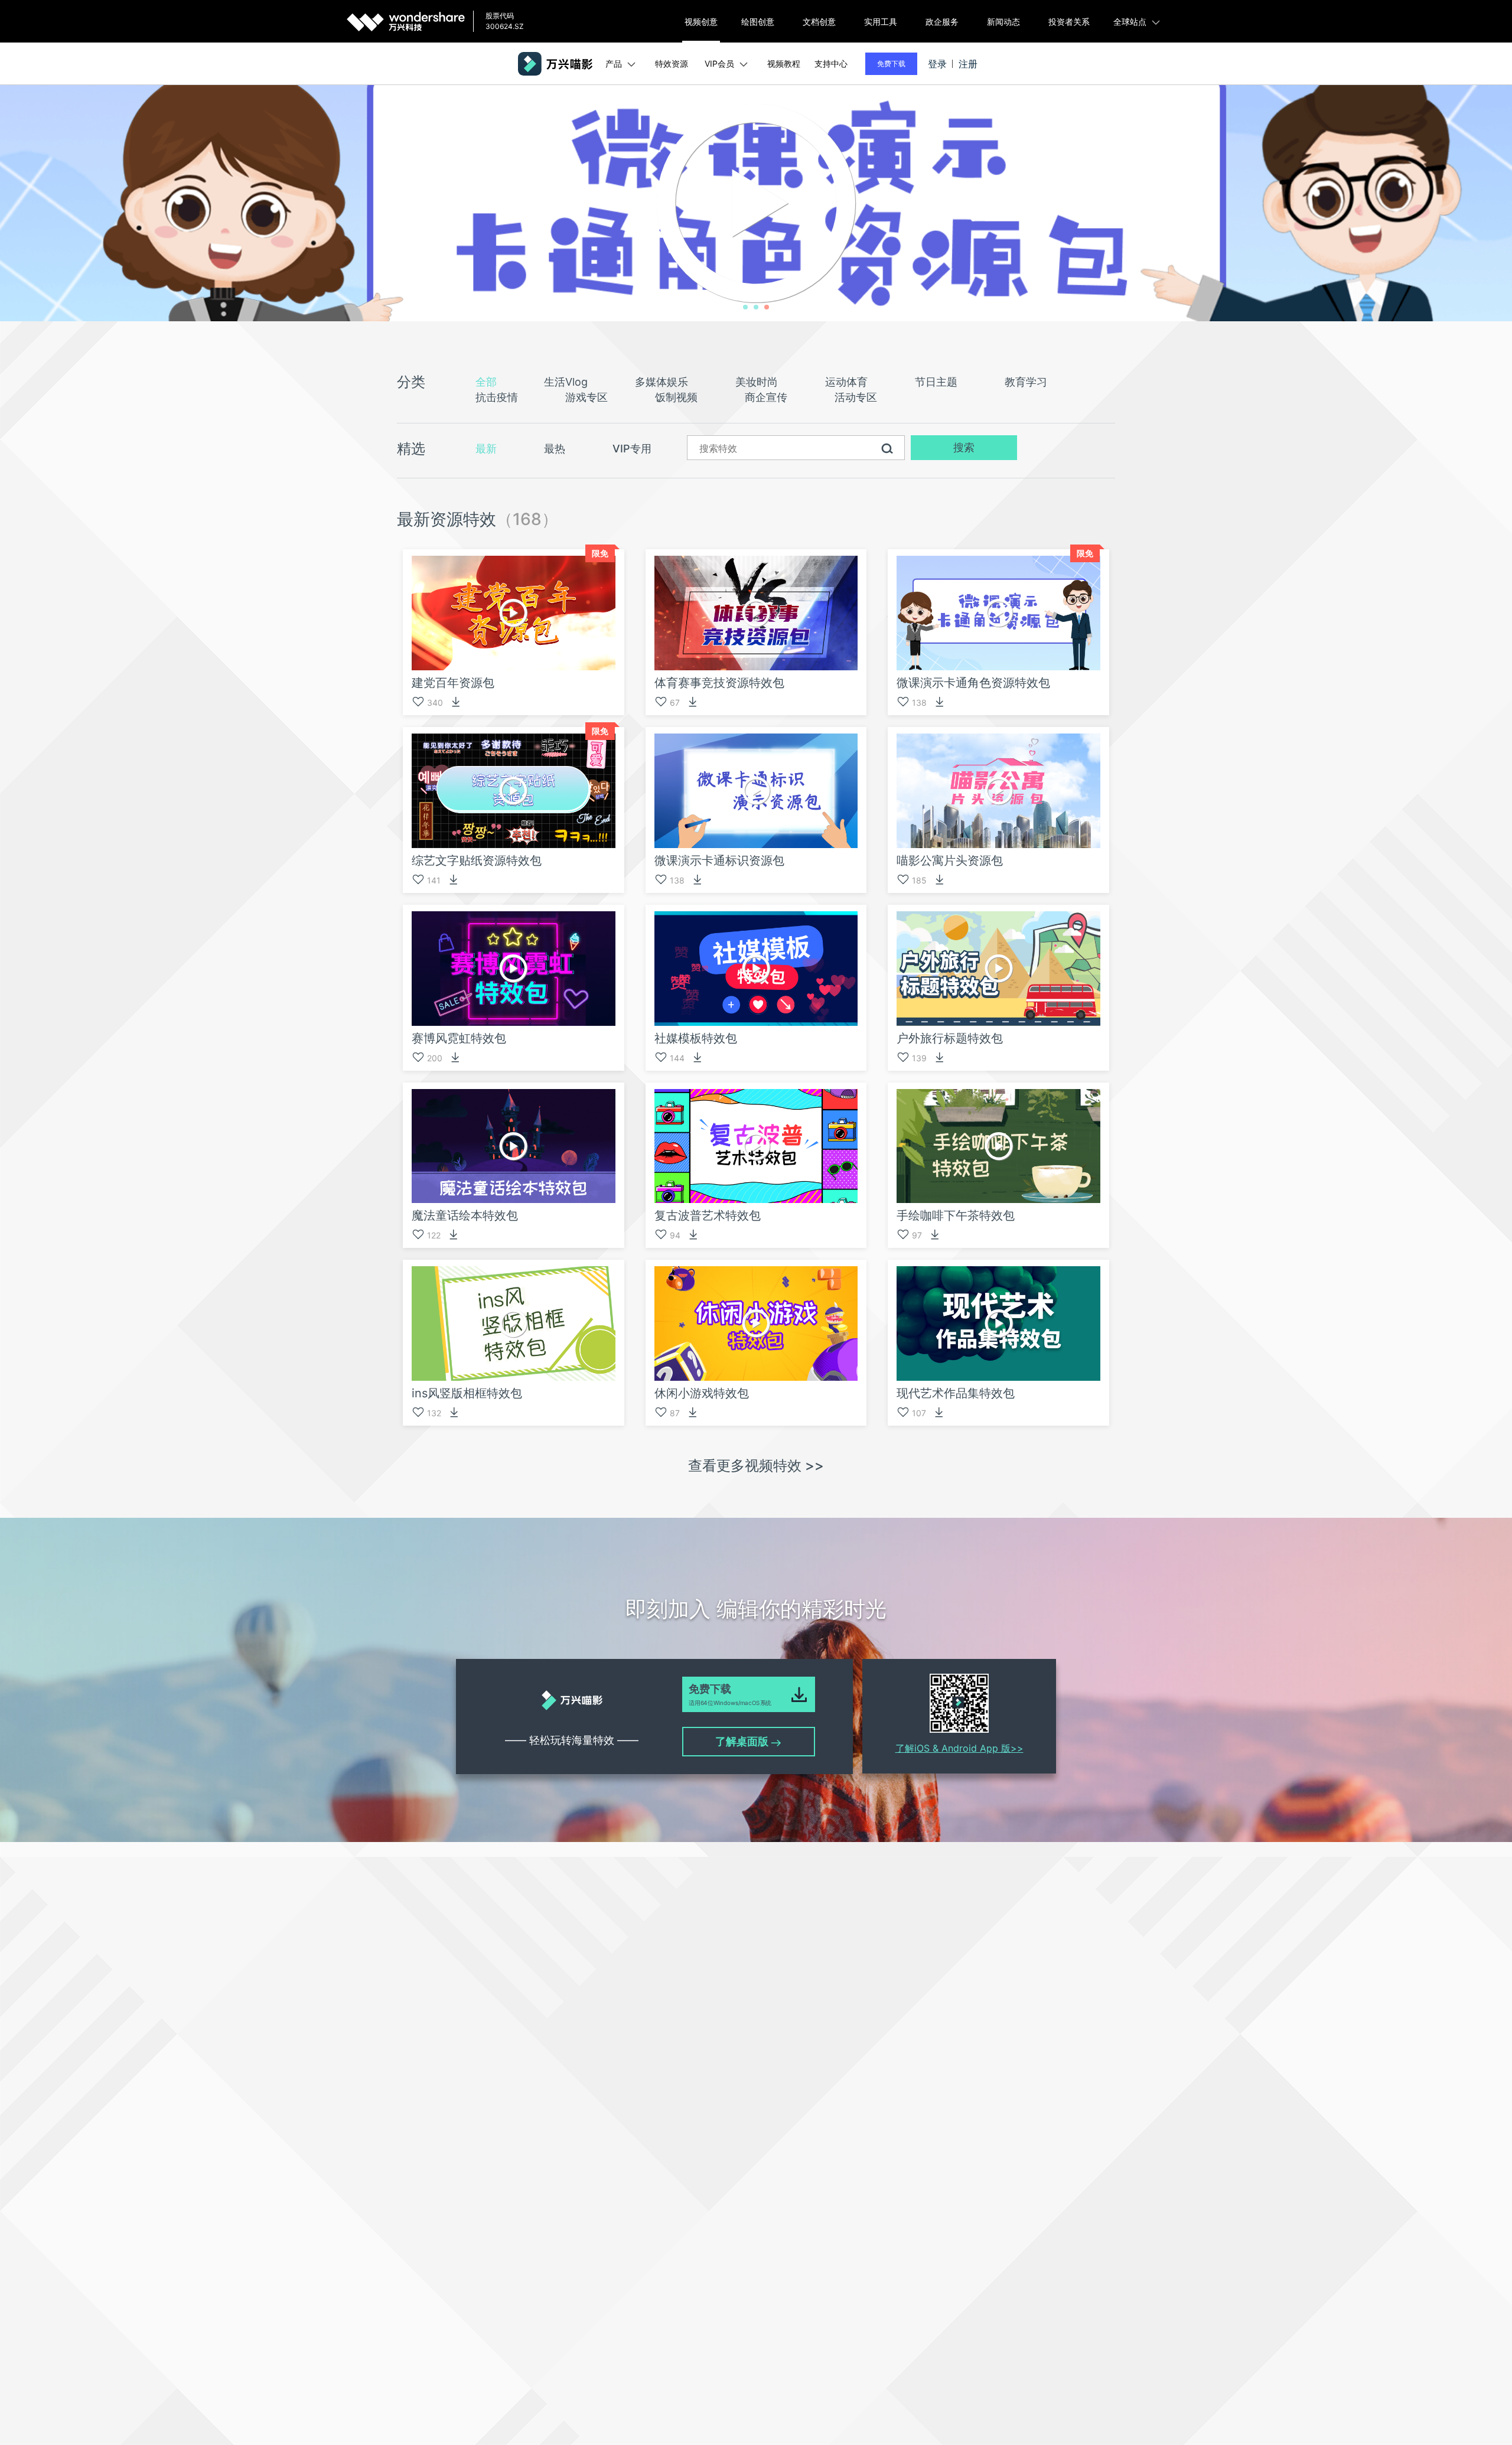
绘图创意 (758, 22)
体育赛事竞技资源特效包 (719, 683)
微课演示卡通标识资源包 (719, 860)
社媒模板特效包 (696, 1038)
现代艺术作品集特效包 (956, 1393)
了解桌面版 (743, 1741)
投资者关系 (1069, 22)
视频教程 (784, 63)
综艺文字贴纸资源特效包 (477, 860)
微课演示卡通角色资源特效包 (973, 683)
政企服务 (942, 22)
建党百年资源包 (453, 683)
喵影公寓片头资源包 (950, 860)
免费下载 (891, 63)
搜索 (964, 447)
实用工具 (881, 22)
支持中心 (831, 63)
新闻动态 (1003, 22)
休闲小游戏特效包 (702, 1393)
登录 (937, 64)
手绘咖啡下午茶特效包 (956, 1215)
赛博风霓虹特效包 (459, 1038)
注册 (968, 64)
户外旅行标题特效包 (950, 1038)
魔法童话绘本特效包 (465, 1215)
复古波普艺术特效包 (708, 1215)
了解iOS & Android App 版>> (959, 1748)
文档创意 (819, 22)
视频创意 (701, 22)
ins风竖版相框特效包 (467, 1393)
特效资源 (672, 63)
